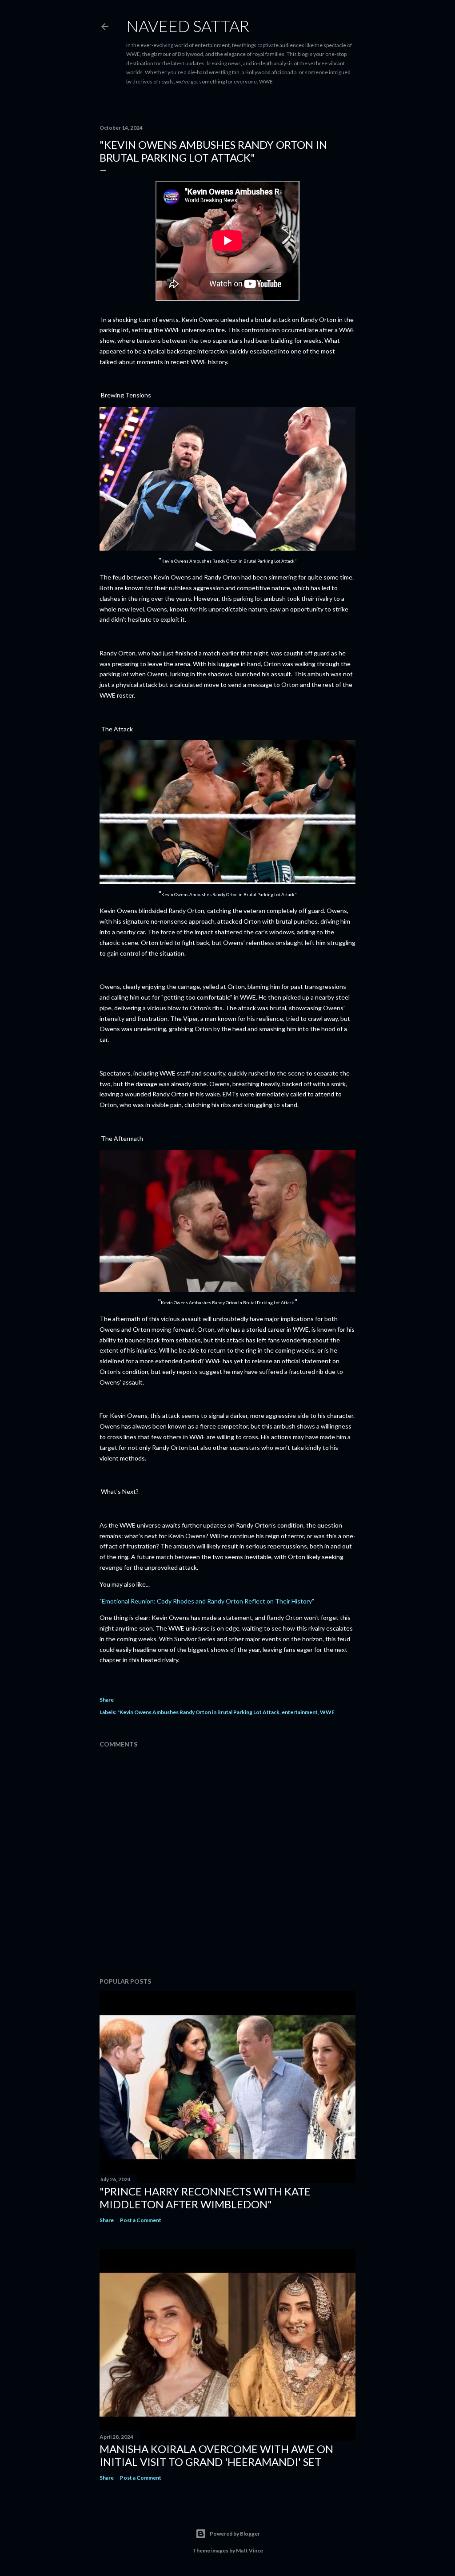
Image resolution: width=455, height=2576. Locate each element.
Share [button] (107, 1700)
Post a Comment (141, 2220)
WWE (327, 1712)
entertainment (300, 1712)
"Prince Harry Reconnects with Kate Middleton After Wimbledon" (205, 2198)
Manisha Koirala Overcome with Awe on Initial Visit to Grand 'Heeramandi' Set (216, 2455)
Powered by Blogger (235, 2534)
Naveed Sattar (188, 26)
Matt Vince (249, 2550)
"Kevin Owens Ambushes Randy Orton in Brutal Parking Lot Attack (198, 1712)
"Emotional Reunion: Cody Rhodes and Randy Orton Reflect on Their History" (207, 1601)
